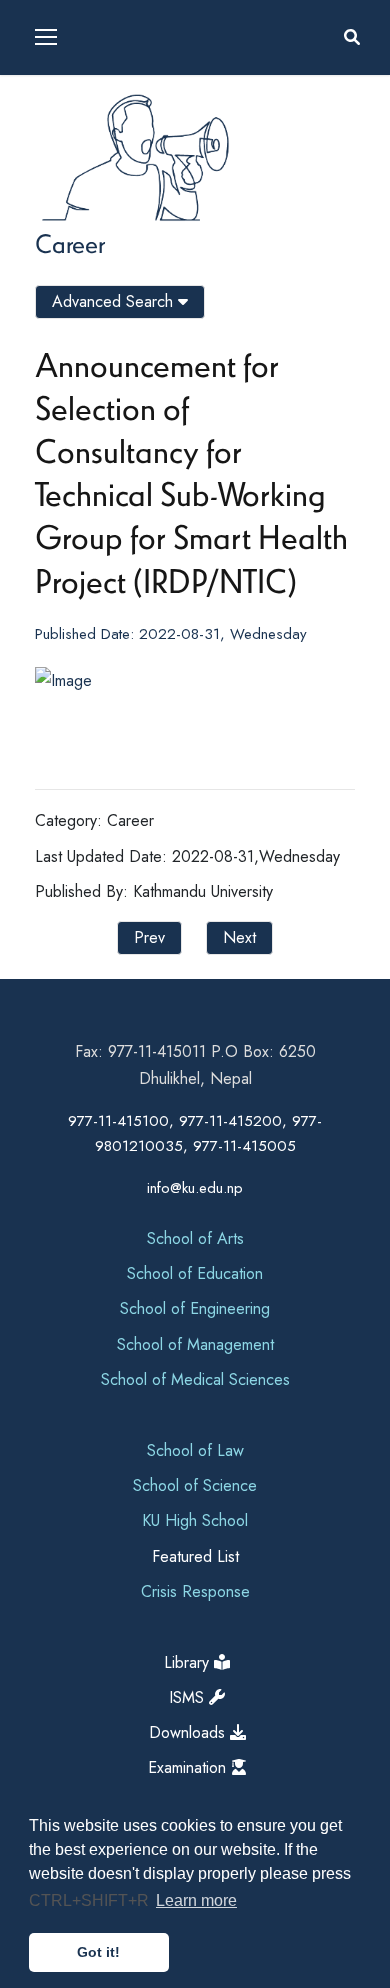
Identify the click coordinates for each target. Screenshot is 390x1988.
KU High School (195, 1520)
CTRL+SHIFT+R (91, 1900)
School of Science (195, 1485)
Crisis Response (195, 1591)
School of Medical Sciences (195, 1379)
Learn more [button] (196, 1900)
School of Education (195, 1273)
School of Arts (195, 1238)
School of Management (195, 1344)
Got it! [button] (98, 1952)
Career (70, 243)
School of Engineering (195, 1308)
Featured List (195, 1556)
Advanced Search (115, 301)
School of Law (195, 1450)
